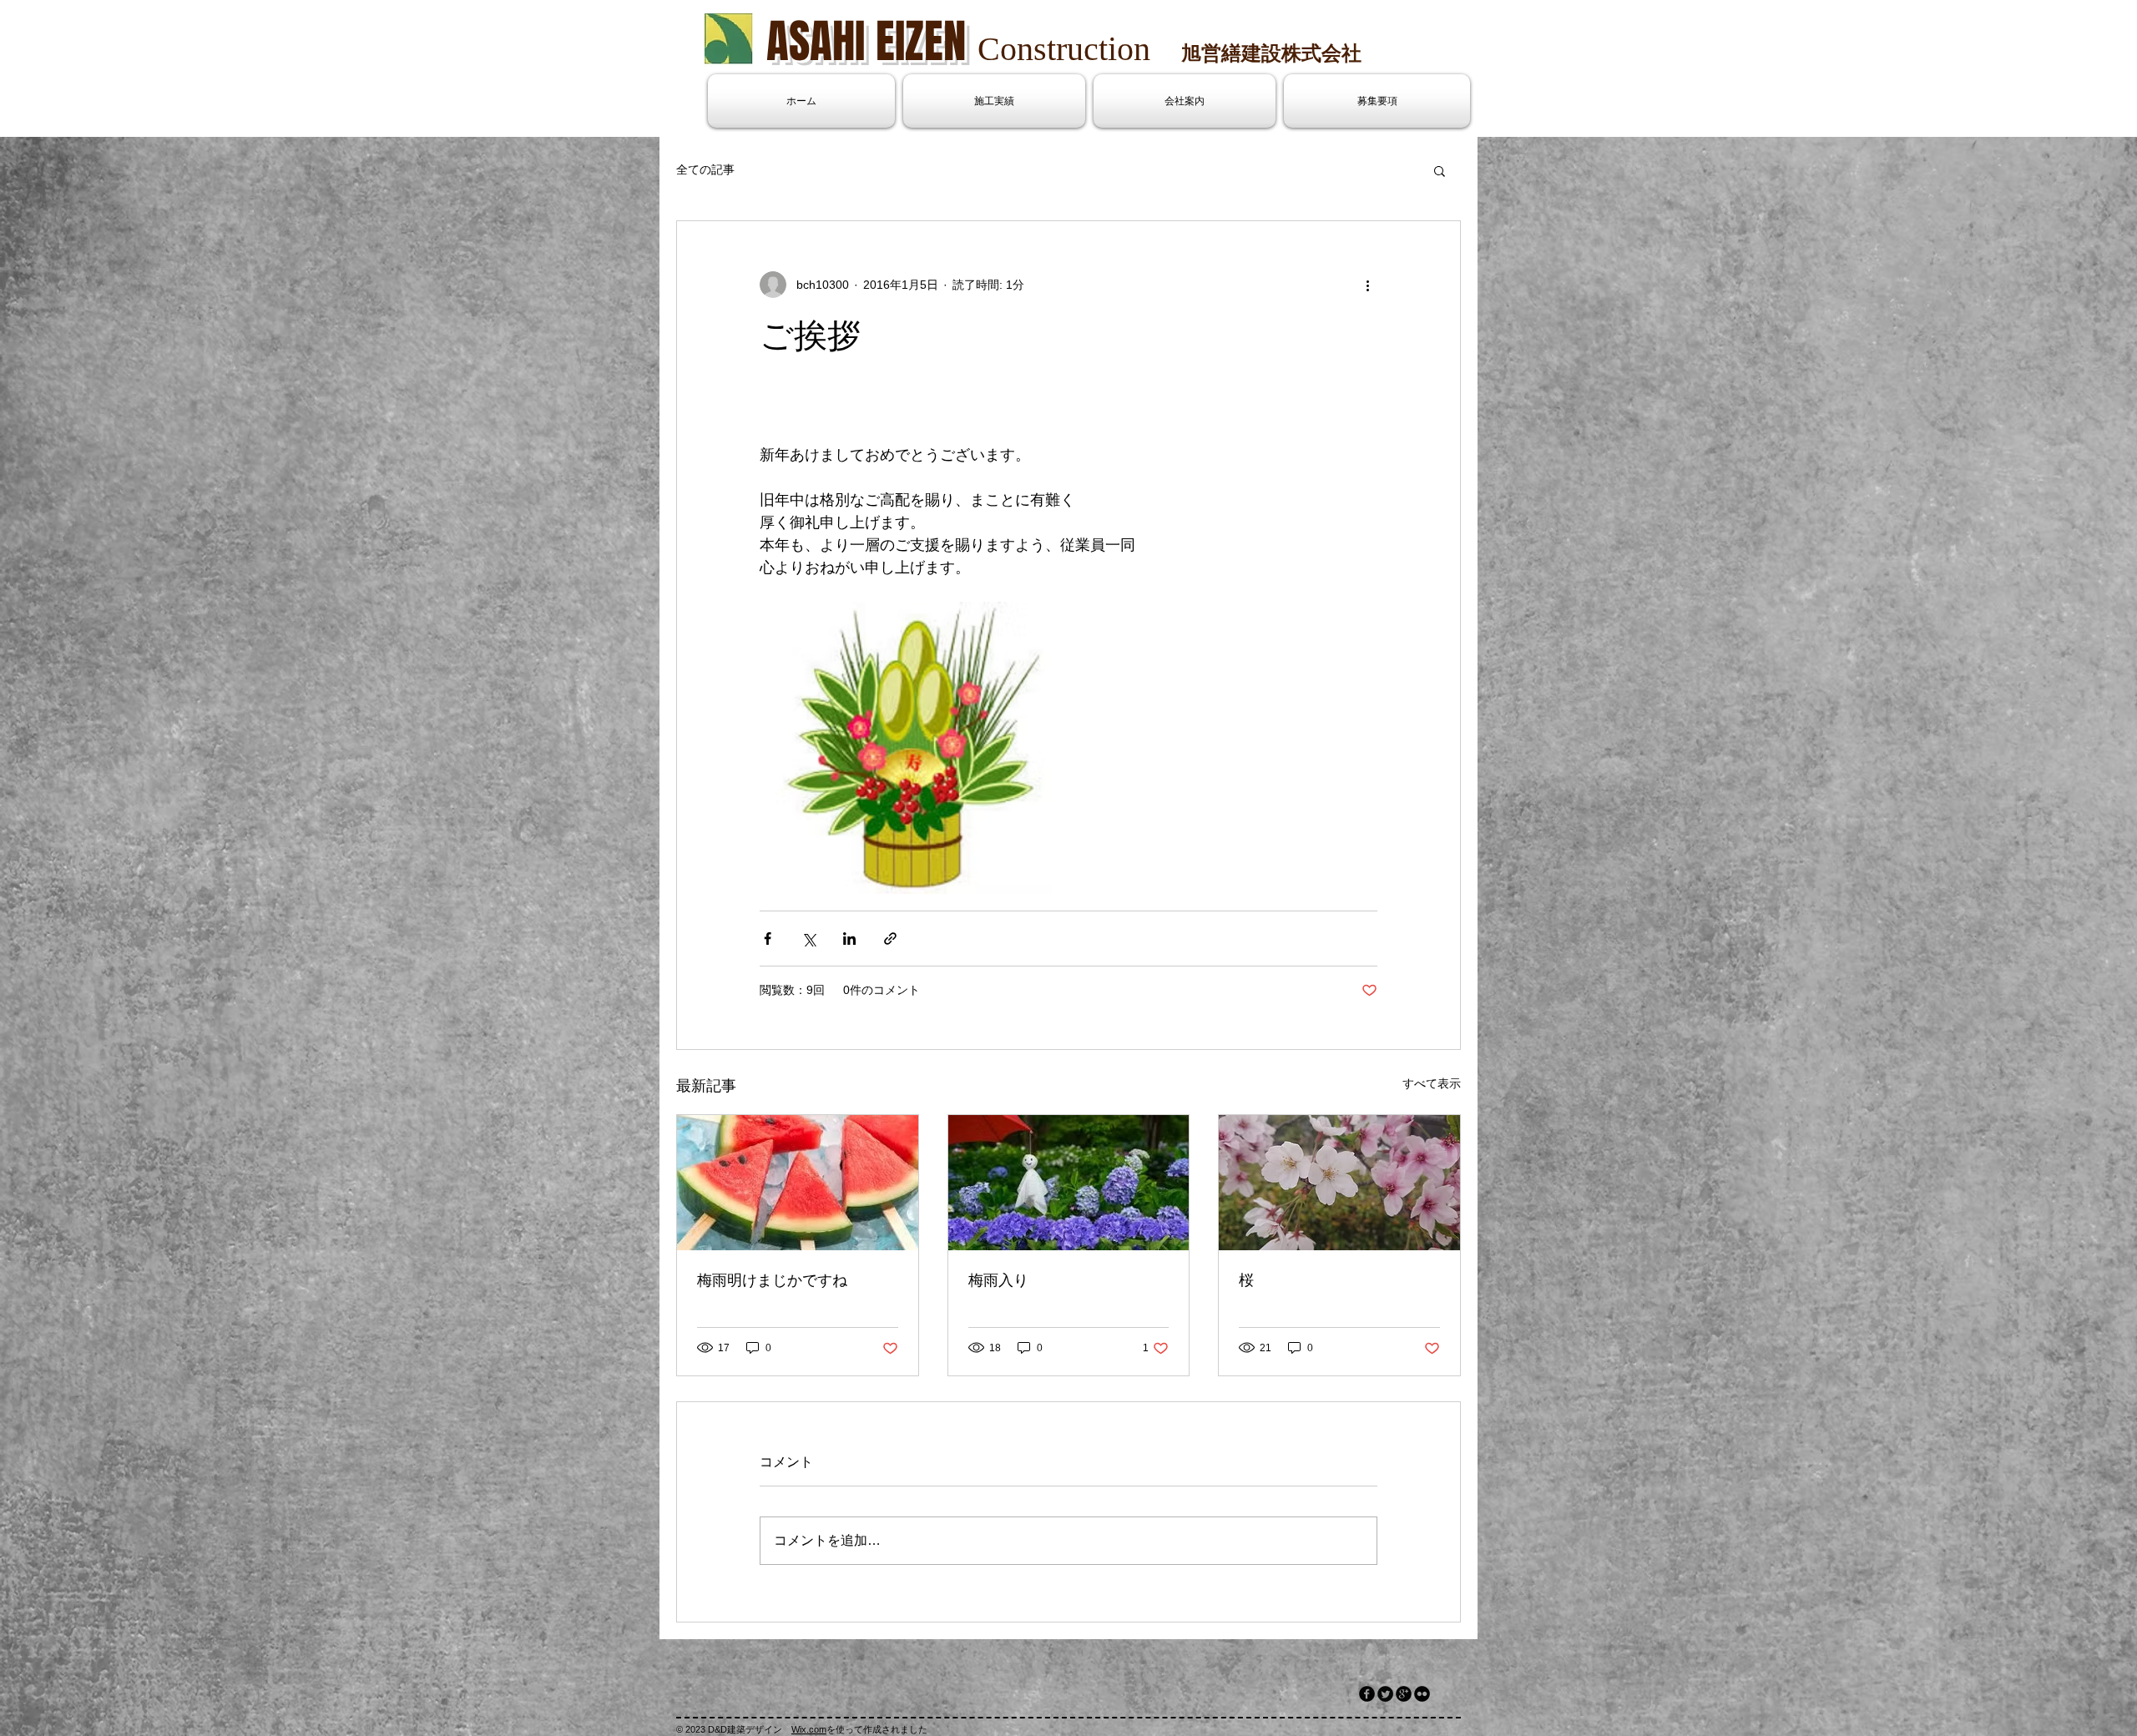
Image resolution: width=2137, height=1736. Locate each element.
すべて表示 (1432, 1083)
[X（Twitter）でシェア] (808, 939)
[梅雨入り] (1069, 1183)
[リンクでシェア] (890, 939)
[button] (1440, 170)
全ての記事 (705, 169)
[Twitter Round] (1385, 1694)
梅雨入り (998, 1280)
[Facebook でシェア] (768, 939)
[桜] (1339, 1183)
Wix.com (809, 1729)
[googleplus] (1404, 1694)
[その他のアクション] (1367, 285)
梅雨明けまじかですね (772, 1280)
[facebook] (1367, 1694)
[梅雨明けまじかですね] (798, 1183)
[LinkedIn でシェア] (849, 939)
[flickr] (1422, 1694)
